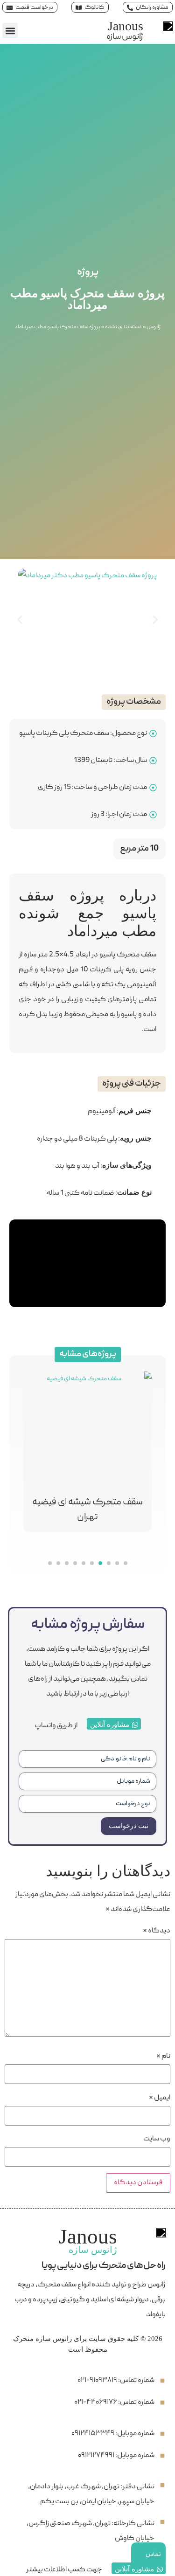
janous (126, 26)
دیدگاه (157, 1931)
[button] (10, 31)
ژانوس (154, 327)
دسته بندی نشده (123, 327)
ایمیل (160, 2098)
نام (163, 2057)
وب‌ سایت (157, 2139)
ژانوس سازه (125, 37)
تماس (153, 2555)
